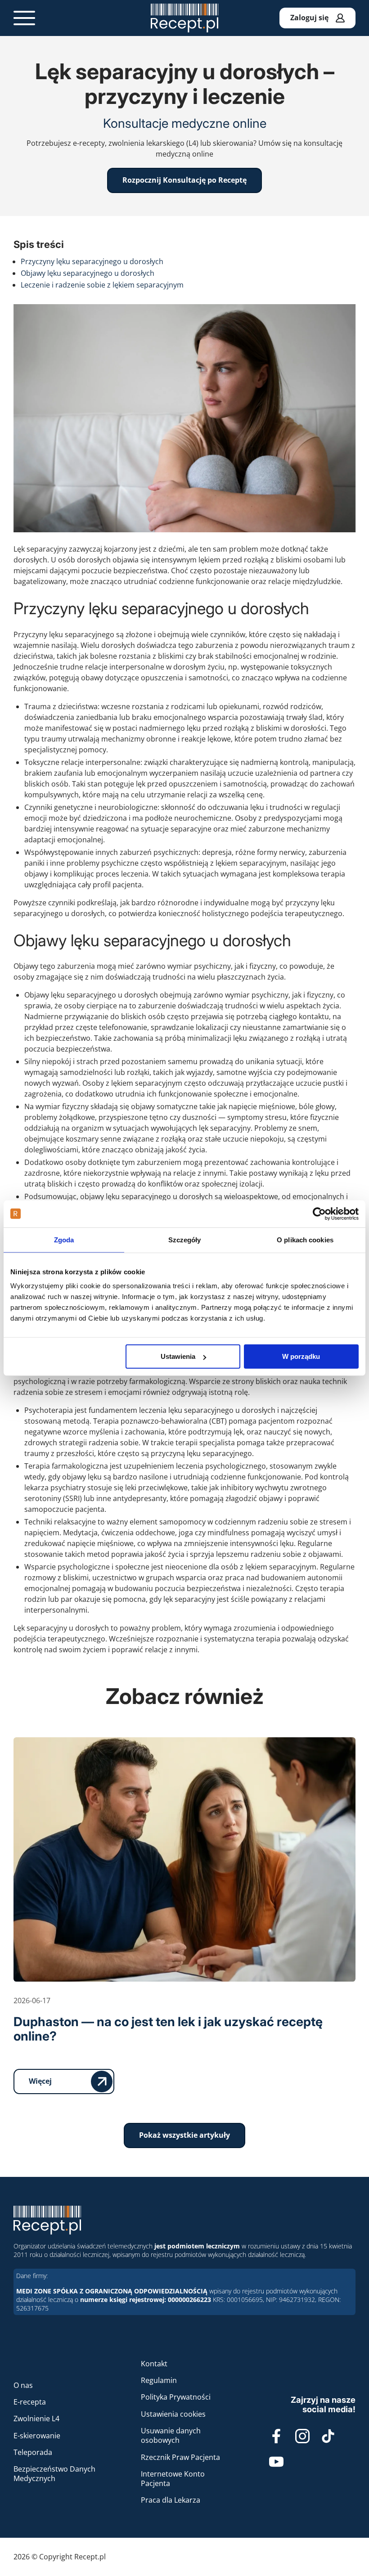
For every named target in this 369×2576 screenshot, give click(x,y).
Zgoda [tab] (64, 1239)
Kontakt (154, 2364)
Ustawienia (178, 1356)
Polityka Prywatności (176, 2397)
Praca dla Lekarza (171, 2500)
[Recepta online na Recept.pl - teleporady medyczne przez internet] (184, 18)
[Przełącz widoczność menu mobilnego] (24, 18)
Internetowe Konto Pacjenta (173, 2479)
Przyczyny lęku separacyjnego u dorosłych (92, 261)
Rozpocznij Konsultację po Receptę (184, 180)
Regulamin (159, 2380)
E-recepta (30, 2402)
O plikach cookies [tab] (305, 1239)
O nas (23, 2385)
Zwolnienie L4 (36, 2419)
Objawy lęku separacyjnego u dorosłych (88, 273)
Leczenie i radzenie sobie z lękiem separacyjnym (102, 285)
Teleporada (33, 2452)
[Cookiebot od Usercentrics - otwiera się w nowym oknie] (319, 1214)
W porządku (301, 1356)
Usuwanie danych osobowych (171, 2435)
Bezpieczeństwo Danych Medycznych (54, 2474)
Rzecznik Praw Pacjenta (180, 2457)
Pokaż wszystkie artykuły (184, 2135)
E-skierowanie (37, 2436)
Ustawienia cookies (173, 2414)
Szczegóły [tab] (185, 1239)
